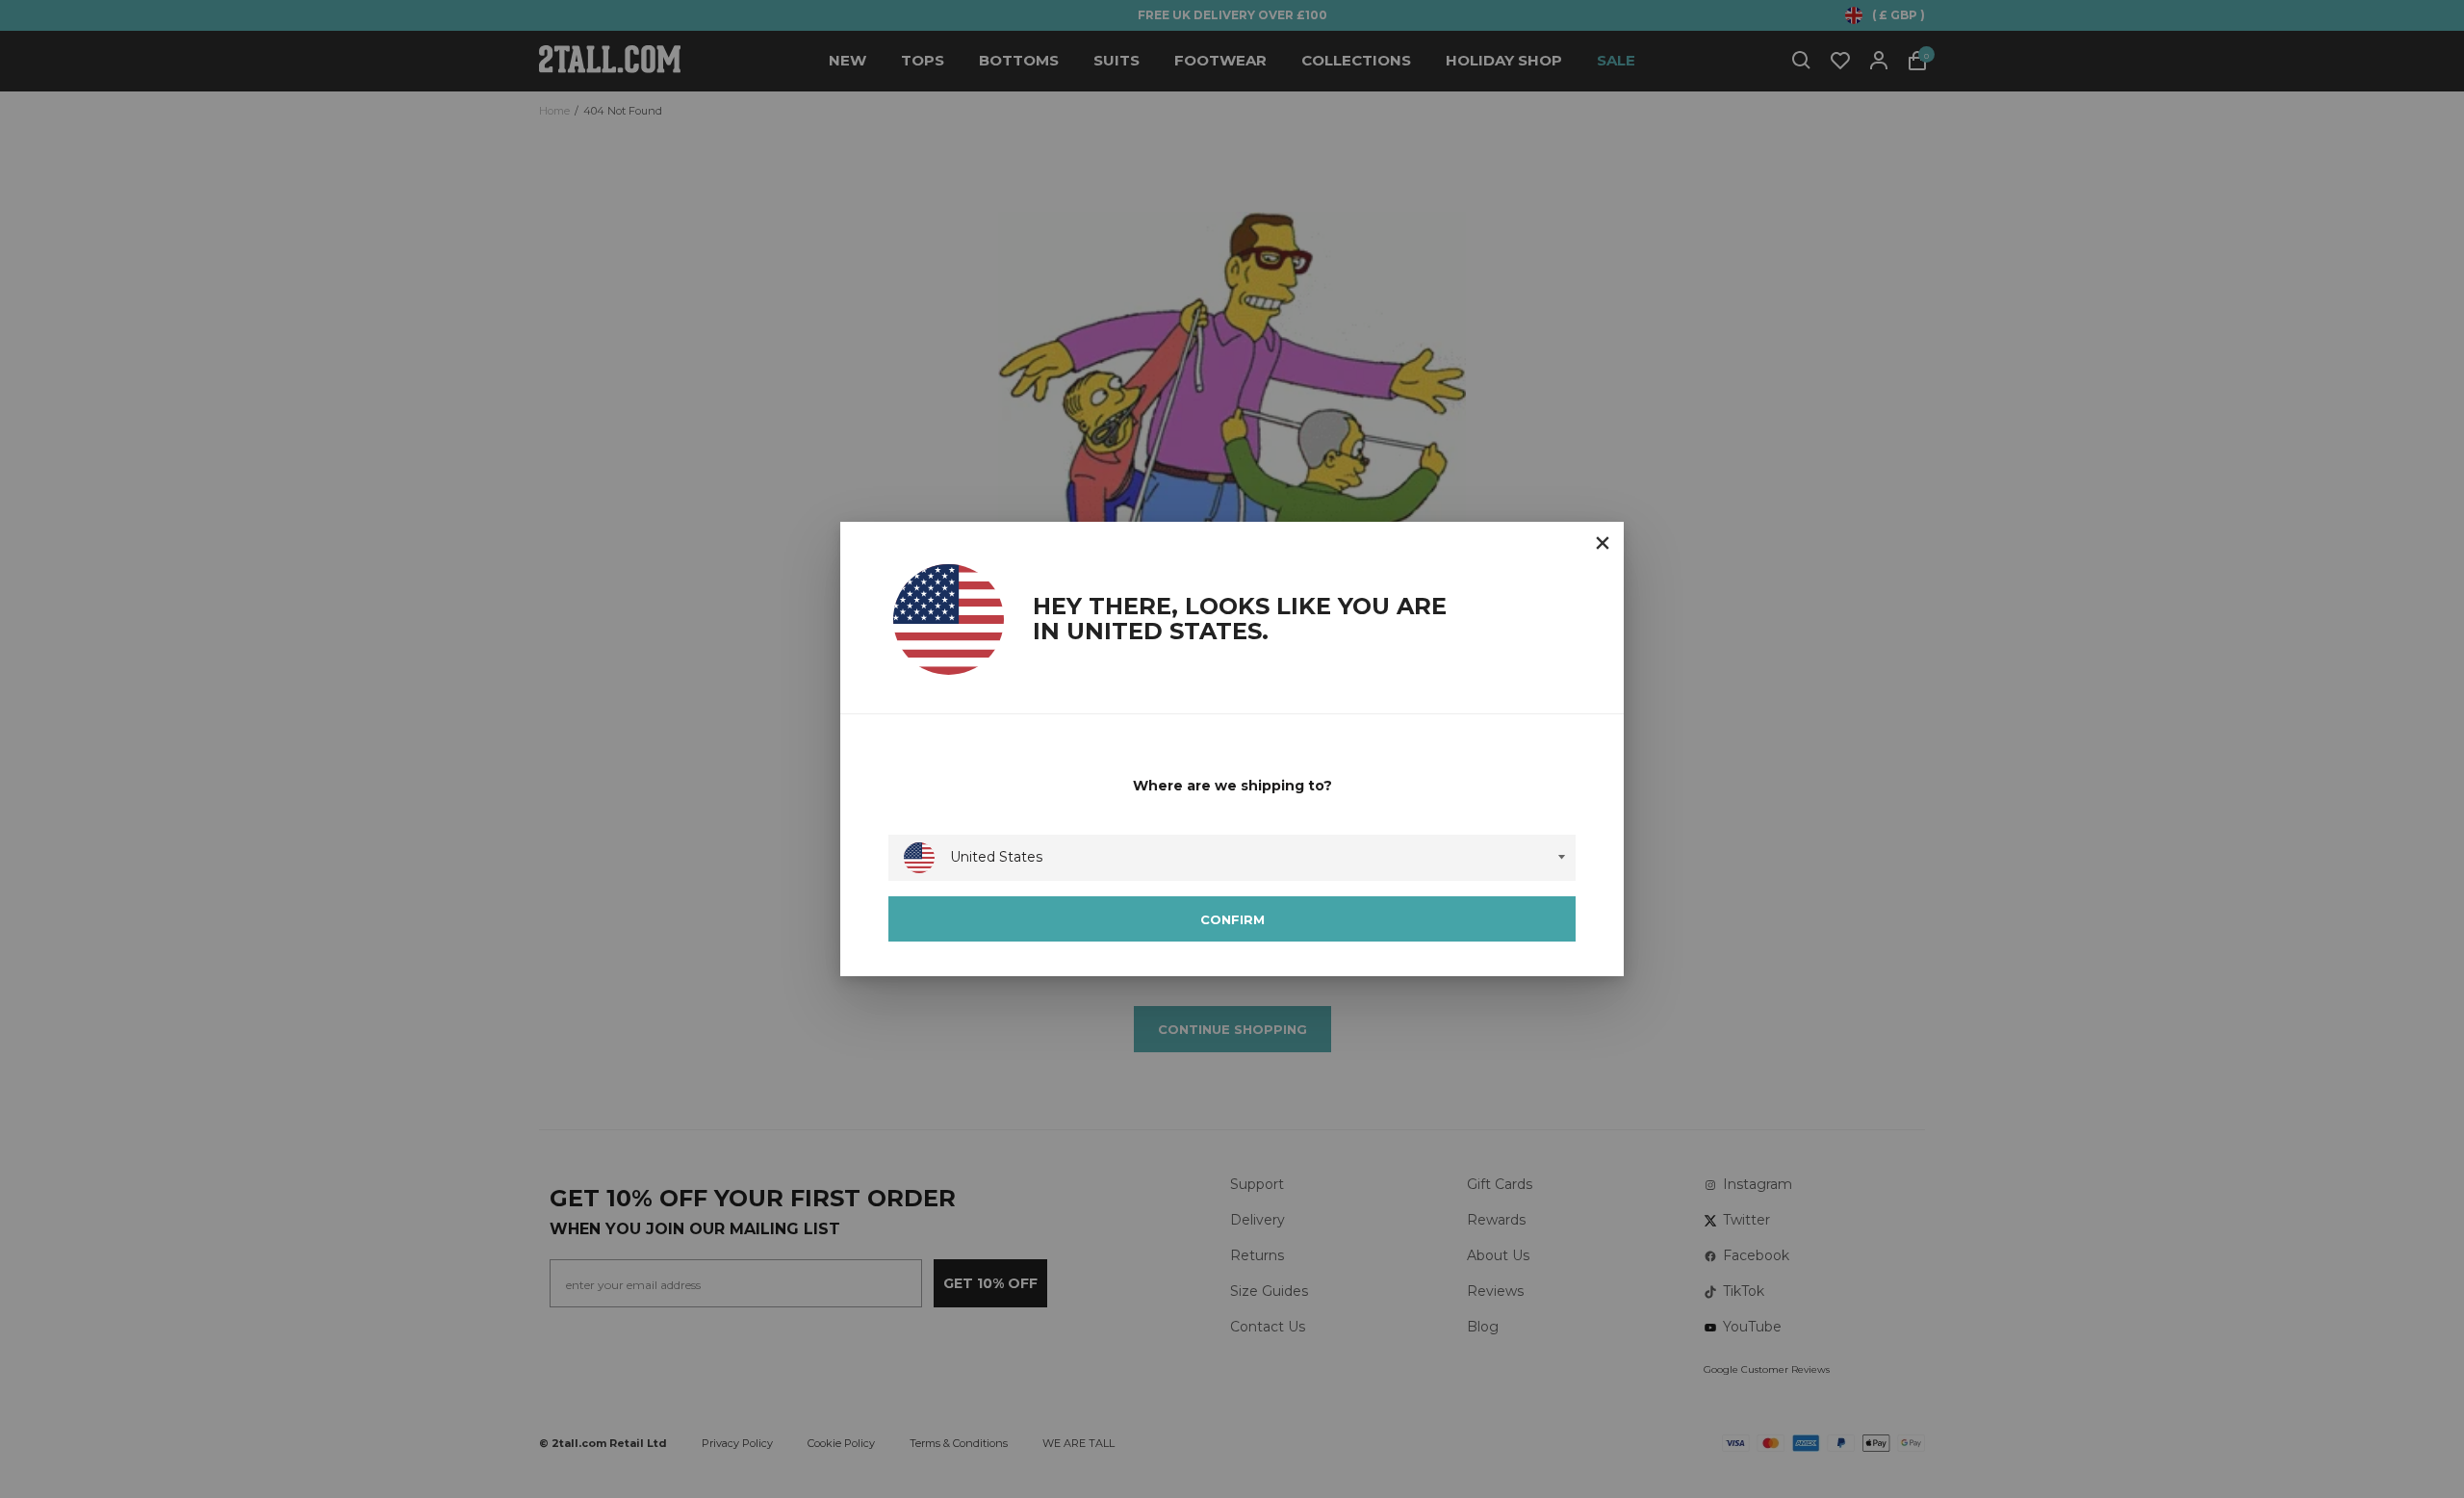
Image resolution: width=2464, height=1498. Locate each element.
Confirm (1232, 919)
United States (996, 857)
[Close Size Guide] (1603, 543)
